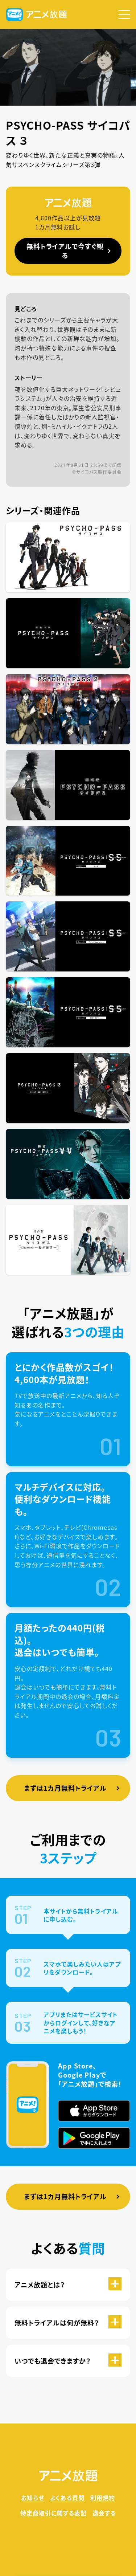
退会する (104, 2513)
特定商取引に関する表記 (53, 2513)
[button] (124, 15)
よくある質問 (67, 2498)
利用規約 (103, 2498)
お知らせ (33, 2498)
